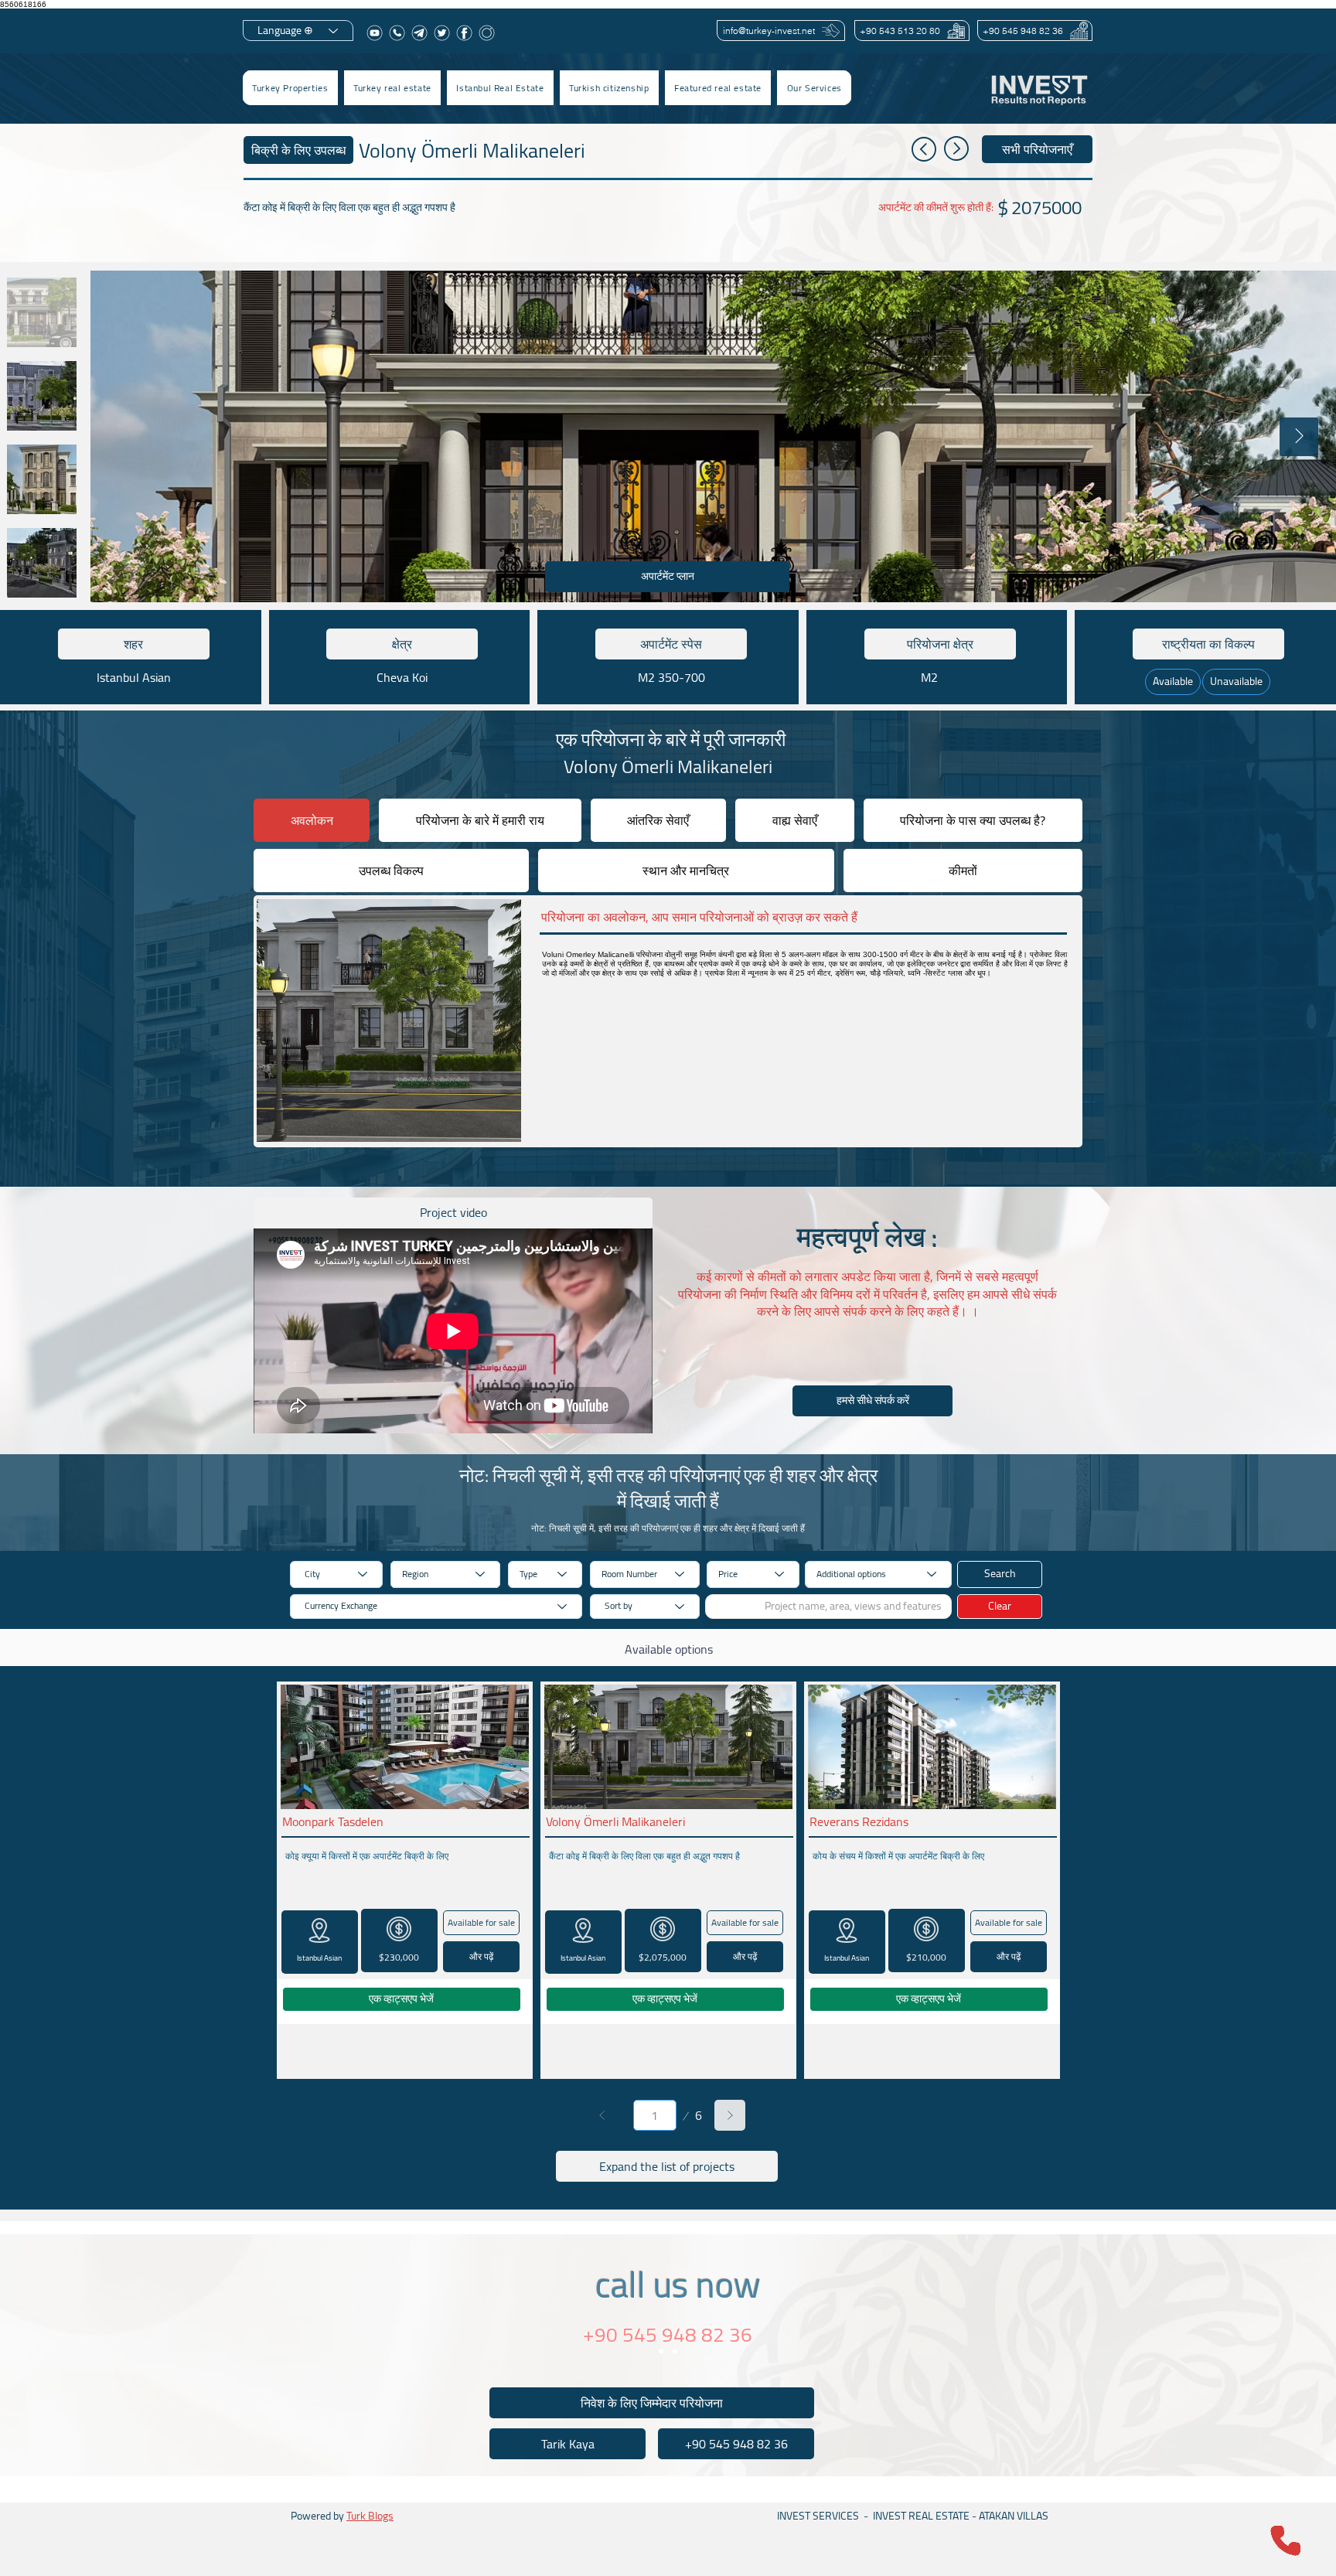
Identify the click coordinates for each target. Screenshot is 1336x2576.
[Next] (730, 2115)
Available (1173, 681)
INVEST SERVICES (818, 2516)
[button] (392, 88)
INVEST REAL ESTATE (921, 2516)
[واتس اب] (397, 33)
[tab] (312, 820)
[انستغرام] (487, 33)
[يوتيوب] (375, 33)
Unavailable (1236, 681)
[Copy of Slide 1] (675, 2351)
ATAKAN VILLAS (1014, 2516)
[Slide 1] (661, 2351)
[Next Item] (1299, 437)
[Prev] (602, 2115)
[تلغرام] (419, 33)
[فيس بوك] (464, 33)
